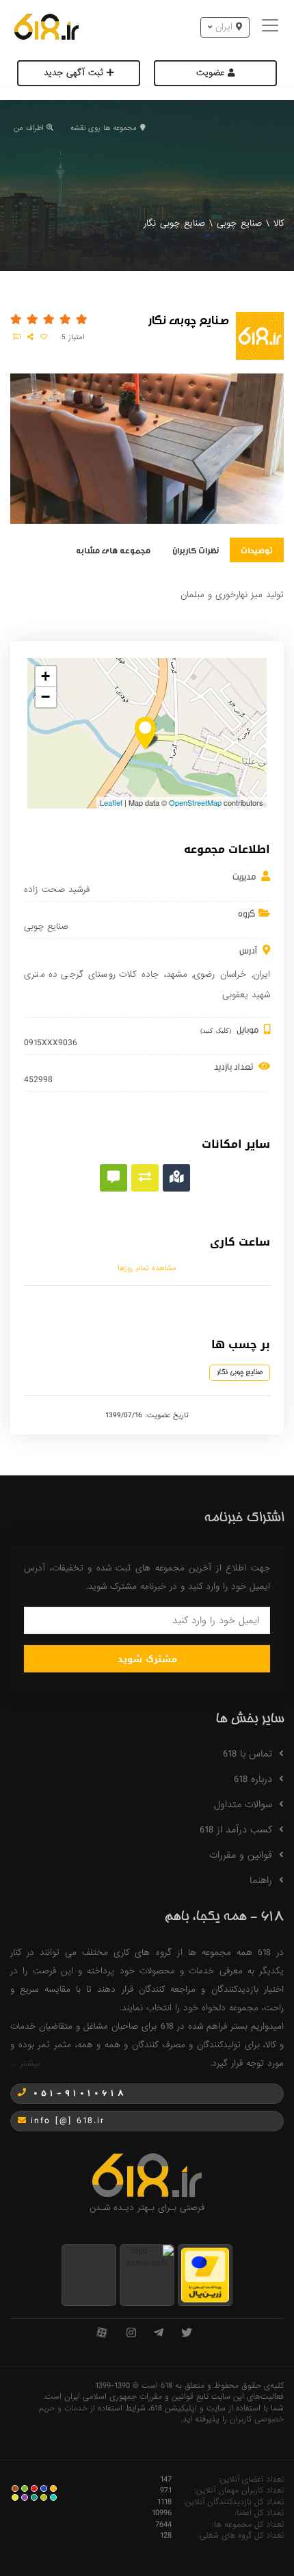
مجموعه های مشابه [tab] (113, 550)
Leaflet (111, 802)
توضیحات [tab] (257, 550)
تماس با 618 (248, 1754)
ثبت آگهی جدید (75, 73)
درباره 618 (253, 1779)
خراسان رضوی (220, 974)
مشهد (177, 974)
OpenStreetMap (195, 802)
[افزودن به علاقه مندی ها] (44, 337)
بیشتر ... (25, 2063)
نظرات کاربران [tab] (196, 550)
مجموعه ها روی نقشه (104, 128)
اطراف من (28, 128)
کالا (279, 223)
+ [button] (45, 676)
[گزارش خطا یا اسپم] (17, 337)
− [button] (45, 697)
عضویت (212, 73)
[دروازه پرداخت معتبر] (205, 2275)
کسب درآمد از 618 (236, 1830)
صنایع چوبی (239, 223)
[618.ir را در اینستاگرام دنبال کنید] (131, 2334)
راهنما (261, 1880)
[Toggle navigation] (272, 27)
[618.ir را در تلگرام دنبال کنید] (159, 2334)
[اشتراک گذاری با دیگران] (30, 337)
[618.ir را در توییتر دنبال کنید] (187, 2334)
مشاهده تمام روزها (147, 1268)
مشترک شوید (147, 1659)
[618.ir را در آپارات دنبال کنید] (102, 2334)
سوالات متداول (243, 1804)
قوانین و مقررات (241, 1855)
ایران (262, 974)
